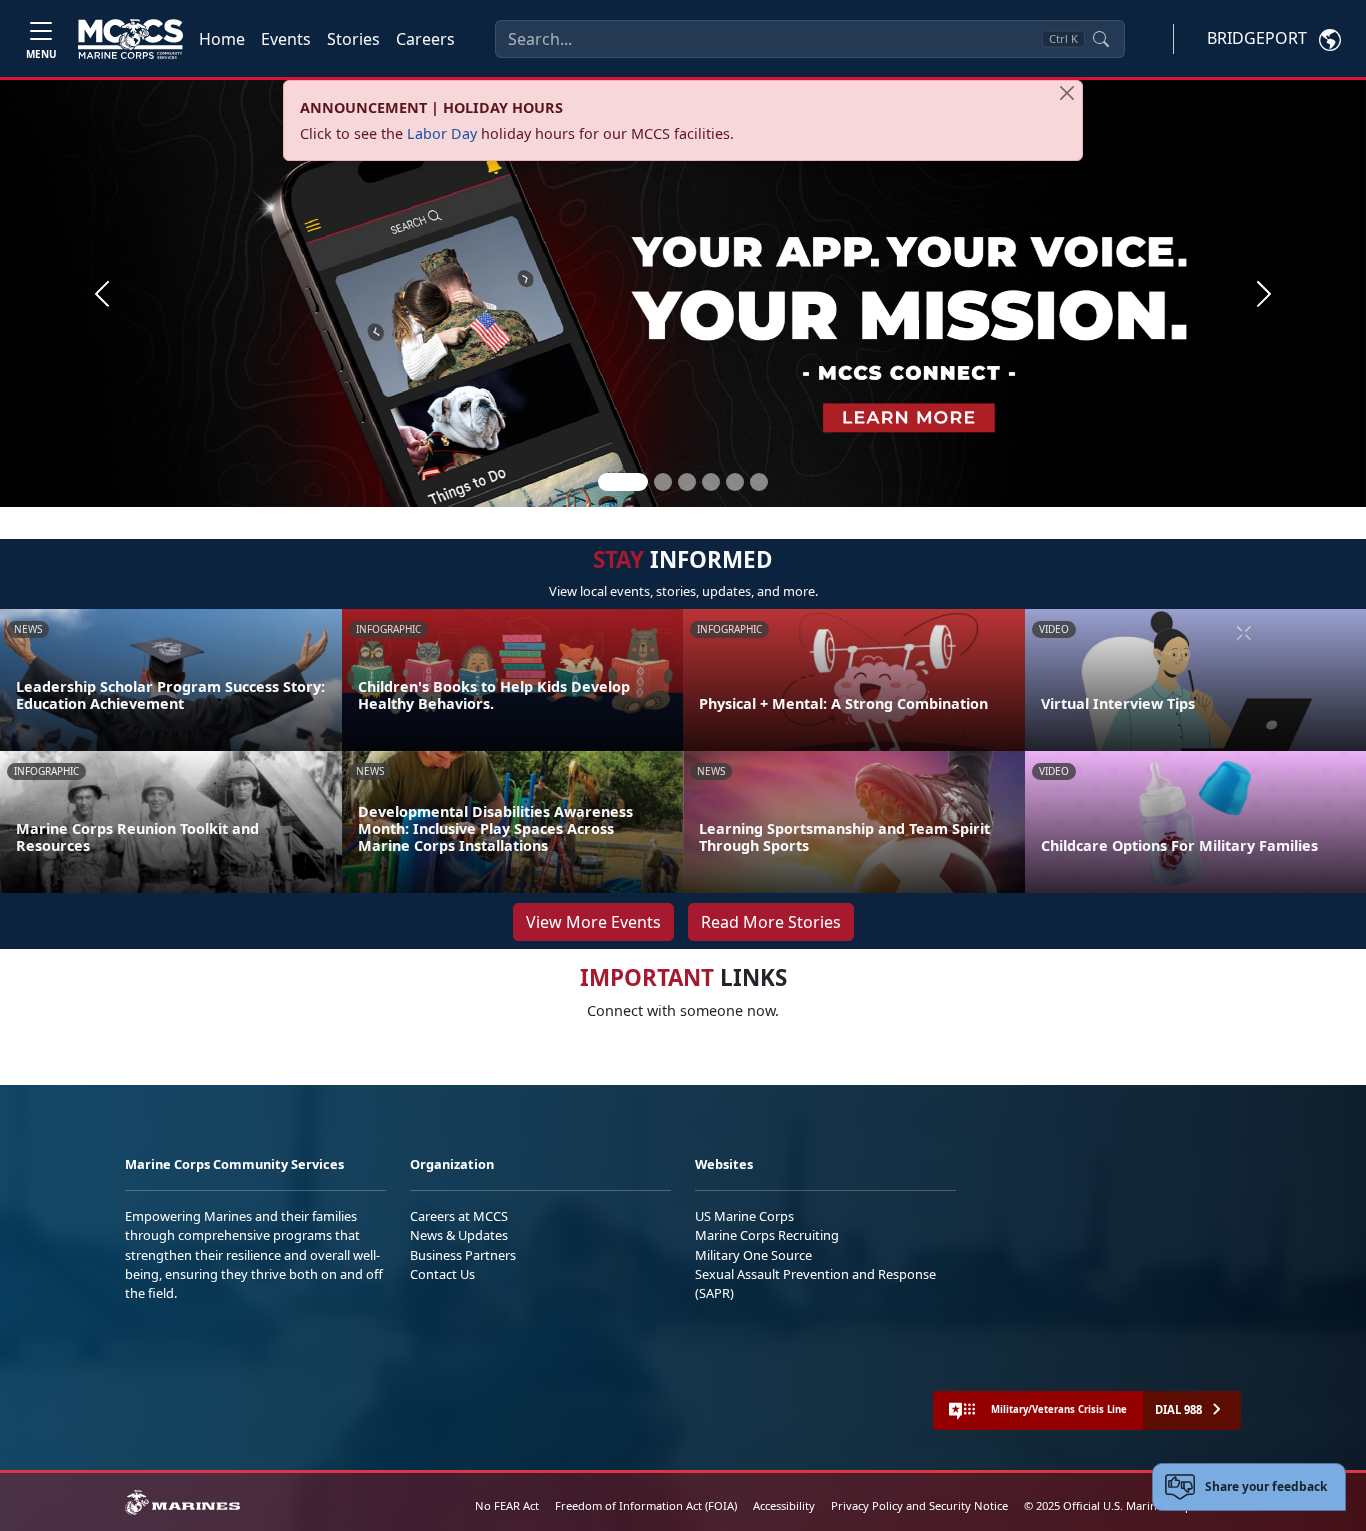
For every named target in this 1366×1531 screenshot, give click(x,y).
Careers (425, 39)
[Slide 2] (663, 482)
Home (222, 39)
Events (286, 39)
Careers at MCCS (459, 1216)
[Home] (130, 39)
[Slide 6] (759, 482)
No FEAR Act (507, 1505)
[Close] (1067, 93)
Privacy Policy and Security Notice (919, 1505)
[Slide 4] (711, 482)
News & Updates (459, 1235)
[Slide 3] (687, 482)
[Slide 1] (623, 482)
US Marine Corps (744, 1216)
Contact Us (442, 1274)
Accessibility (784, 1505)
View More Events (593, 922)
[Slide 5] (735, 482)
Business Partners (463, 1255)
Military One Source (753, 1255)
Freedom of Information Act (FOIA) (646, 1505)
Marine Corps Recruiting (767, 1235)
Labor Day (442, 133)
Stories (353, 39)
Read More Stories (771, 922)
